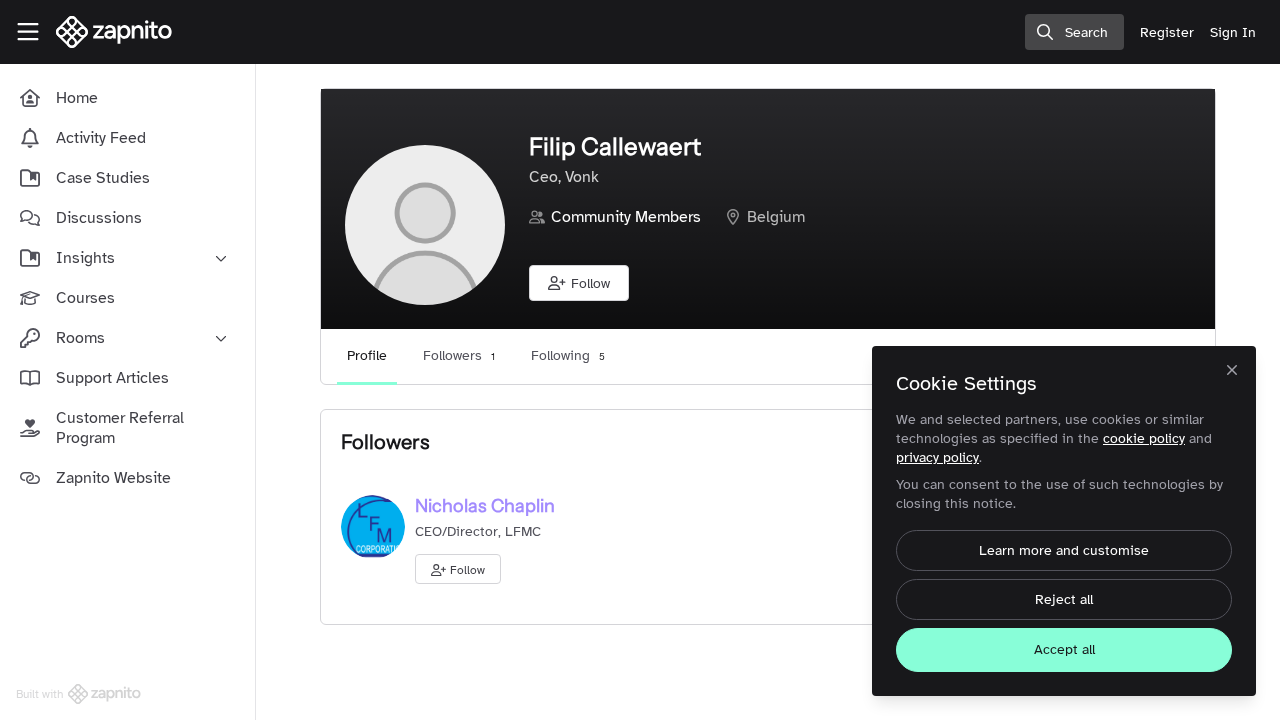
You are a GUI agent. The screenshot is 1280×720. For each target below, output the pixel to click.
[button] (579, 283)
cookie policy (1144, 438)
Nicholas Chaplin (485, 506)
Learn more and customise (1064, 550)
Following (568, 355)
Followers (459, 355)
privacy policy (937, 457)
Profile (367, 355)
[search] (1074, 32)
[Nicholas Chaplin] (373, 526)
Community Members (626, 217)
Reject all (1064, 599)
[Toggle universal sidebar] (28, 32)
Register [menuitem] (1167, 32)
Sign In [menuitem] (1233, 32)
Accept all (1064, 649)
